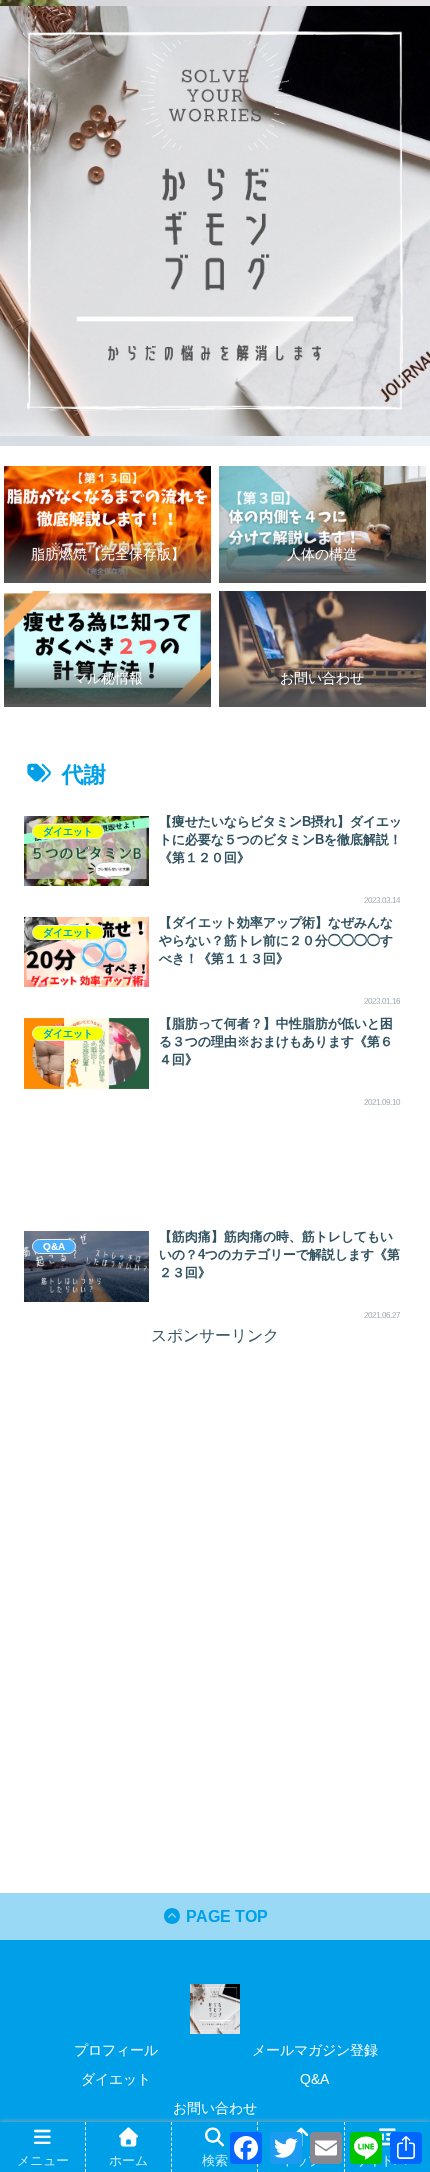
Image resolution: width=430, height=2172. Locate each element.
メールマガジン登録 (315, 2050)
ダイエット (116, 2079)
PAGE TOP (225, 1916)
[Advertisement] (215, 1164)
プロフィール (116, 2050)
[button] (385, 1799)
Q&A (314, 2079)
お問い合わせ (215, 2108)
